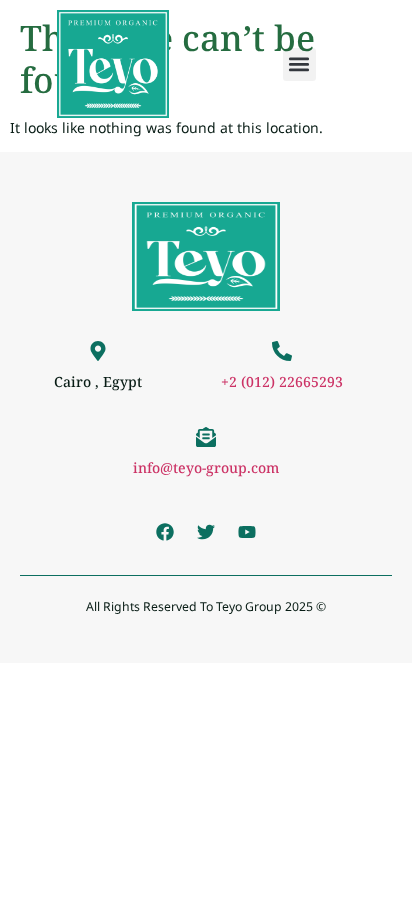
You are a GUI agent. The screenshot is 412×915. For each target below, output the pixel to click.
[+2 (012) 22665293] (282, 351)
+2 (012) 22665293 (282, 381)
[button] (299, 64)
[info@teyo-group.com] (206, 437)
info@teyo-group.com (206, 467)
